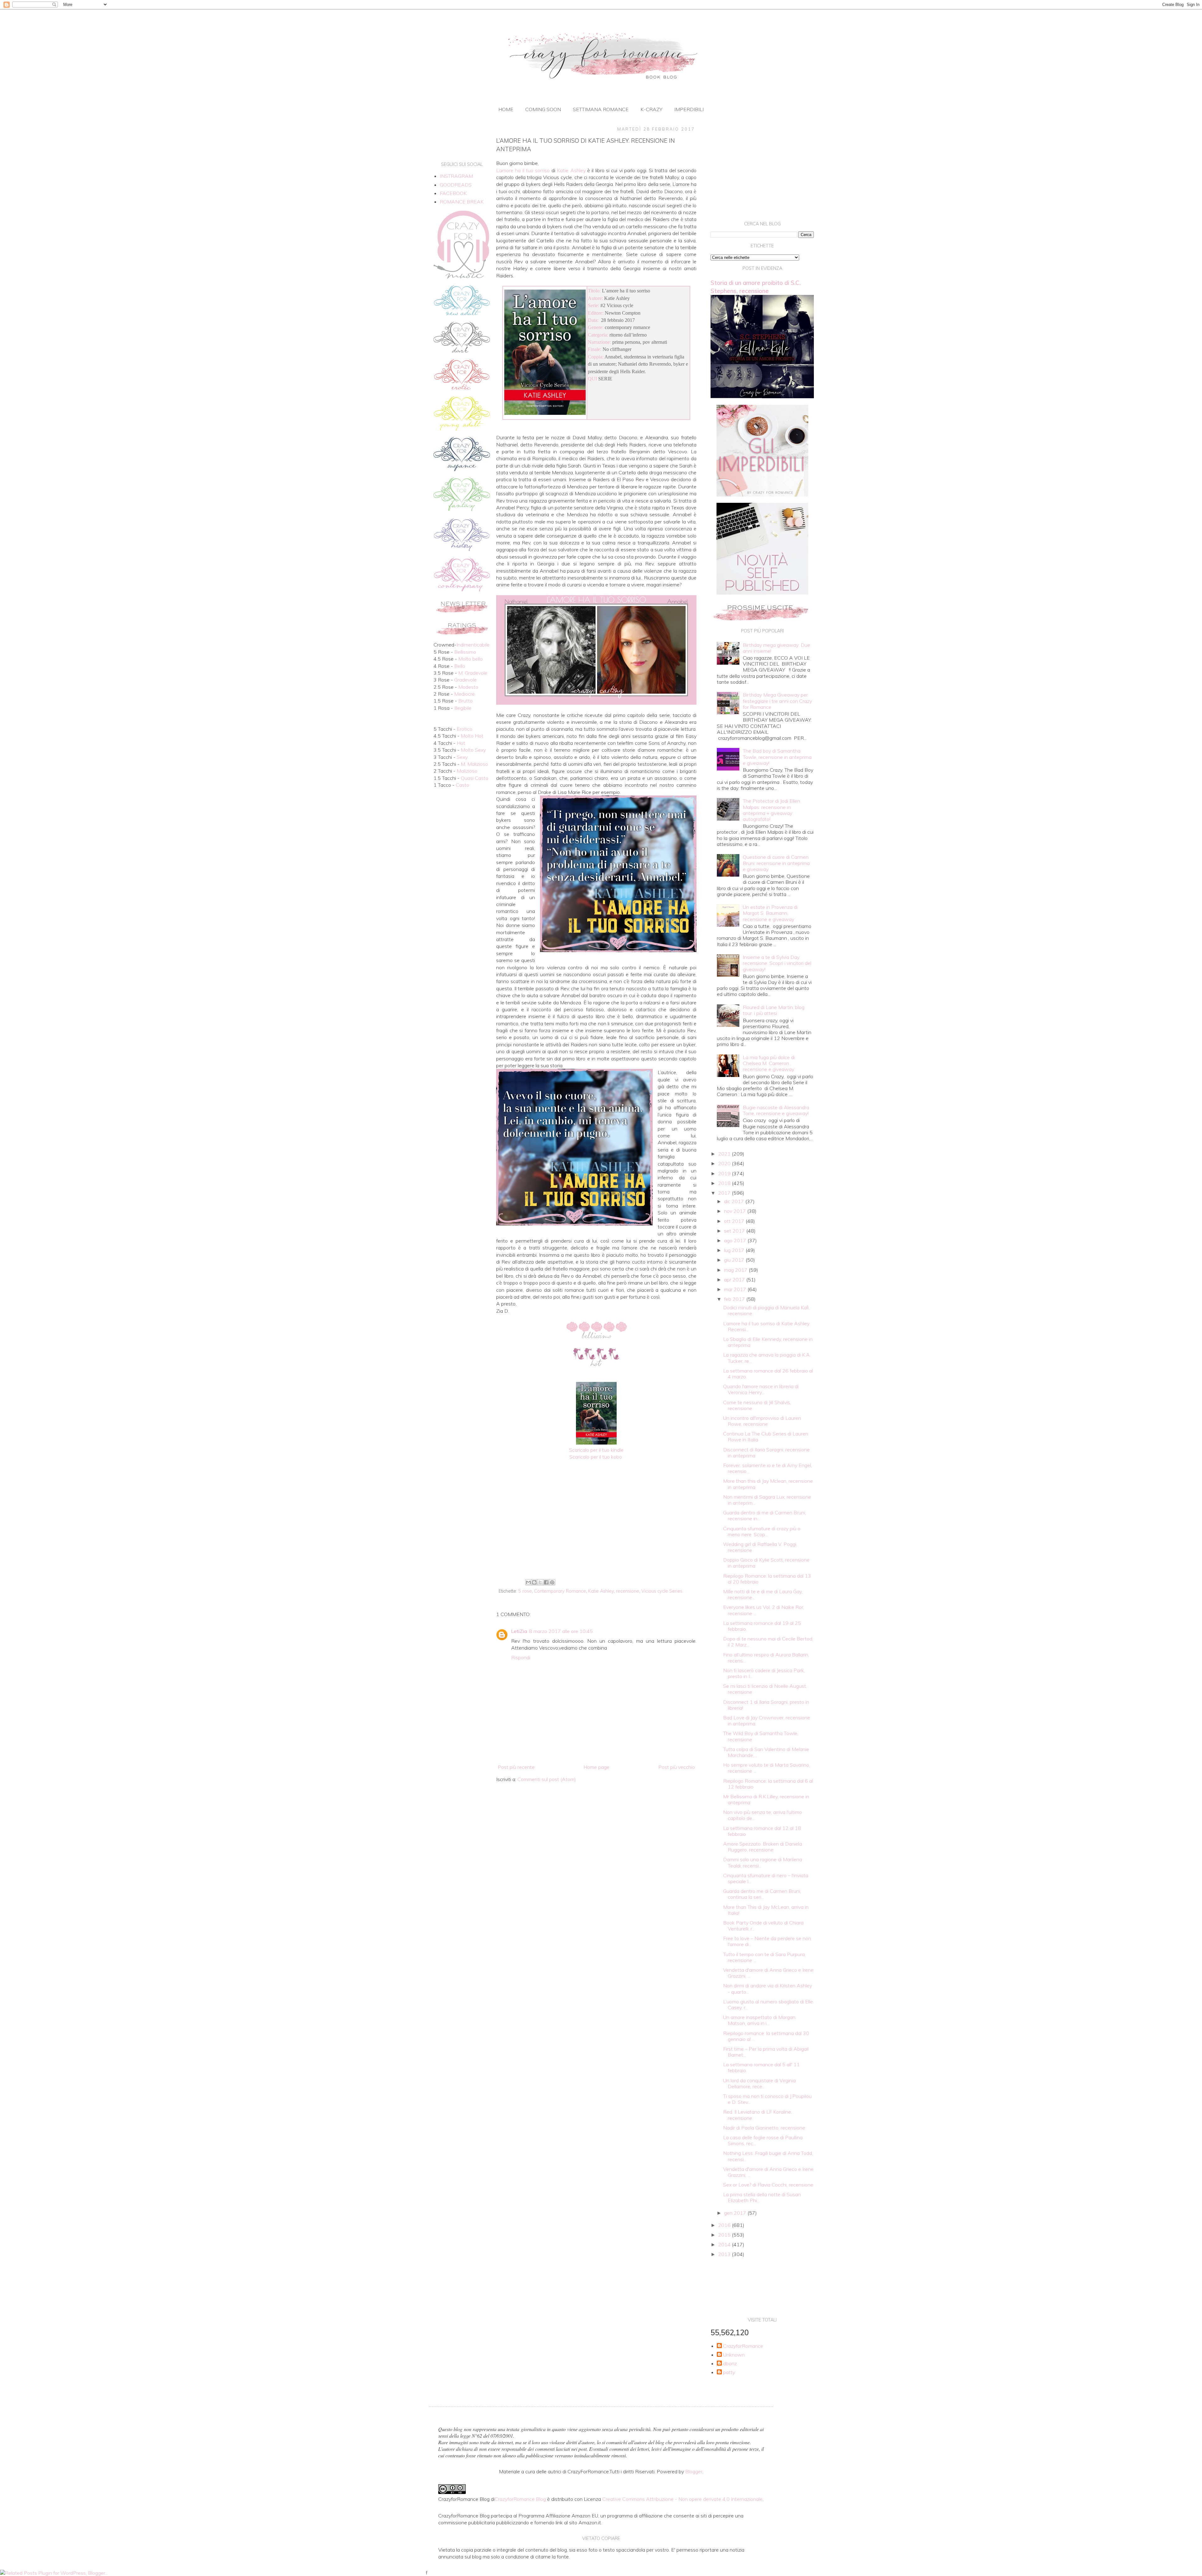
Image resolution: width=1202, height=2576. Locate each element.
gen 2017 (736, 2213)
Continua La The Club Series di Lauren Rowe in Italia (766, 1437)
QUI (592, 379)
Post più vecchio (677, 1767)
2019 (725, 1173)
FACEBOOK (453, 193)
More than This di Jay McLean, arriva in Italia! (766, 1910)
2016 (725, 2225)
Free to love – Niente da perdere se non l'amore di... (767, 1941)
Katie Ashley (601, 1591)
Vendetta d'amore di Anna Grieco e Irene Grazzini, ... (768, 1973)
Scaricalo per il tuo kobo (596, 1457)
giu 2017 (735, 1260)
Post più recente (516, 1767)
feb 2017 (735, 1299)
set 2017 (735, 1231)
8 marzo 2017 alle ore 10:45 (561, 1631)
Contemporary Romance (560, 1591)
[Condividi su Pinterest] (552, 1582)
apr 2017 (735, 1280)
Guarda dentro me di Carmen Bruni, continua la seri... (762, 1894)
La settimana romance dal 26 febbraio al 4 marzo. (768, 1374)
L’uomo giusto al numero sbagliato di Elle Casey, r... (768, 2004)
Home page (596, 1767)
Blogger (694, 2471)
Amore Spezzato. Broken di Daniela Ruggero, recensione (763, 1847)
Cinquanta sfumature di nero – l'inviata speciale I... (766, 1878)
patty (729, 2372)
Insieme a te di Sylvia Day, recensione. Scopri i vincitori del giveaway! (777, 963)
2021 (725, 1154)
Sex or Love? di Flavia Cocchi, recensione (768, 2185)
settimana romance (601, 109)
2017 (725, 1193)
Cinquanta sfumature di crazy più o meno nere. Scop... (762, 1531)
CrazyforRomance (743, 2346)
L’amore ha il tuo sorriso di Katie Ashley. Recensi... (767, 1326)
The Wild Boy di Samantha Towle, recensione (761, 1736)
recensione (628, 1591)
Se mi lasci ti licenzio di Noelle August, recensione (765, 1689)
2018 (725, 1183)
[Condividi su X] (540, 1582)
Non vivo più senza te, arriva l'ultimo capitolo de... (763, 1815)
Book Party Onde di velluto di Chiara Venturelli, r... (763, 1926)
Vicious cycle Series (662, 1591)
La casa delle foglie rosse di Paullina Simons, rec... (763, 2140)
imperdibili (689, 109)
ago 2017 (736, 1240)
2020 (725, 1163)
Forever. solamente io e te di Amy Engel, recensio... (768, 1468)
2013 (725, 2254)
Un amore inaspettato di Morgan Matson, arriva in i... (759, 2020)
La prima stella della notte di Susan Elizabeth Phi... (762, 2197)
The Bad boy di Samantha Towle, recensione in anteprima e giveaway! (777, 757)
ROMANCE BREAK (462, 202)
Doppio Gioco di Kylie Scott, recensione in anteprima (766, 1563)
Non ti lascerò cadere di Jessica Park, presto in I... (764, 1673)
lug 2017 (735, 1250)
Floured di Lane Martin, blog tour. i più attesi (774, 1010)
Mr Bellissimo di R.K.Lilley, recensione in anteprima (766, 1799)
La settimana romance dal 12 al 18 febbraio (762, 1831)
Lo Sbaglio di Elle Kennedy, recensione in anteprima (768, 1342)
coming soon (543, 109)
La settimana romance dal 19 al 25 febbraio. (762, 1626)
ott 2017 (735, 1221)
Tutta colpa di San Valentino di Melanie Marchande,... (766, 1752)
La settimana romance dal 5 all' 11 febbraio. (761, 2067)
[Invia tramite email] (528, 1582)
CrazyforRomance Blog (520, 2499)
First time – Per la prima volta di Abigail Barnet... (766, 2052)
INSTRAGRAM (456, 176)
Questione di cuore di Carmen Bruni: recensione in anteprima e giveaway (776, 863)
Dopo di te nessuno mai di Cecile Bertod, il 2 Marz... (768, 1642)
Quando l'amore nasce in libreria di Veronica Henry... (761, 1389)
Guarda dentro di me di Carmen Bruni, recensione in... (765, 1515)
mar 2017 (736, 1289)
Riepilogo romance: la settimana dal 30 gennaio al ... (766, 2036)
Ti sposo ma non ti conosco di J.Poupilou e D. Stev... (767, 2099)
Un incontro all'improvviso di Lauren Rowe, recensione (762, 1421)
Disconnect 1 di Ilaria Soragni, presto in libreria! (766, 1705)
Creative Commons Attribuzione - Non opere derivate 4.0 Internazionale (682, 2499)
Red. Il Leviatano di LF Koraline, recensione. (758, 2115)
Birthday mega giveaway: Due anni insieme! (776, 648)
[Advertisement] (596, 1525)
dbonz (730, 2364)
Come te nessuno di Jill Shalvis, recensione (757, 1405)
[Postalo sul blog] (534, 1582)
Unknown (734, 2355)
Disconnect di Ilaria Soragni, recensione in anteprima (766, 1453)
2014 (725, 2244)
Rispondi (521, 1657)
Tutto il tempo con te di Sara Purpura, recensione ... (764, 1957)
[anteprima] (762, 495)
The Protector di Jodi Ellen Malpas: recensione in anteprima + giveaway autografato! (771, 810)
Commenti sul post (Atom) (547, 1779)
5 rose (525, 1591)
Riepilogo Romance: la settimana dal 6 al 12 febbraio (768, 1784)
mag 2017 (736, 1270)
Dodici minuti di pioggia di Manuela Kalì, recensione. (766, 1310)
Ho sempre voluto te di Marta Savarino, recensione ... (767, 1768)
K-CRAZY (651, 109)
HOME (506, 109)
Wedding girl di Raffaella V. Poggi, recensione (760, 1547)
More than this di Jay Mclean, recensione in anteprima (768, 1484)
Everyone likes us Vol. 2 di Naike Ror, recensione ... (764, 1610)
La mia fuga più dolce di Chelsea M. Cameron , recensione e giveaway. (769, 1063)
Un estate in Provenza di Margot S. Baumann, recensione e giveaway (770, 913)
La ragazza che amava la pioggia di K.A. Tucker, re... (767, 1358)
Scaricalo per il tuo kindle (596, 1450)
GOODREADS (456, 185)
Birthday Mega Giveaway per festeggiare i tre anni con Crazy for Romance (777, 701)
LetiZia (519, 1631)
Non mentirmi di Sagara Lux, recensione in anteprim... (767, 1500)
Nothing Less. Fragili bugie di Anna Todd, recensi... (768, 2156)
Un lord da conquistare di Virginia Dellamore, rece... (759, 2083)
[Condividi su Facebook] (546, 1582)
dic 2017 (735, 1201)
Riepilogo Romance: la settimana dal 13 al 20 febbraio (767, 1579)
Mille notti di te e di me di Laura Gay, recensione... (763, 1594)
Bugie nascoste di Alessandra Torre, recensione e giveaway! (776, 1110)
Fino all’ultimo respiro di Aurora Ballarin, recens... (766, 1658)
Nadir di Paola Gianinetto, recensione (764, 2128)
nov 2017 (736, 1211)
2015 (725, 2235)
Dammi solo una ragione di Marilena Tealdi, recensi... (763, 1862)
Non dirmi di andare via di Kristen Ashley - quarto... (768, 1989)
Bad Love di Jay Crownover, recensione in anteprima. (767, 1721)
